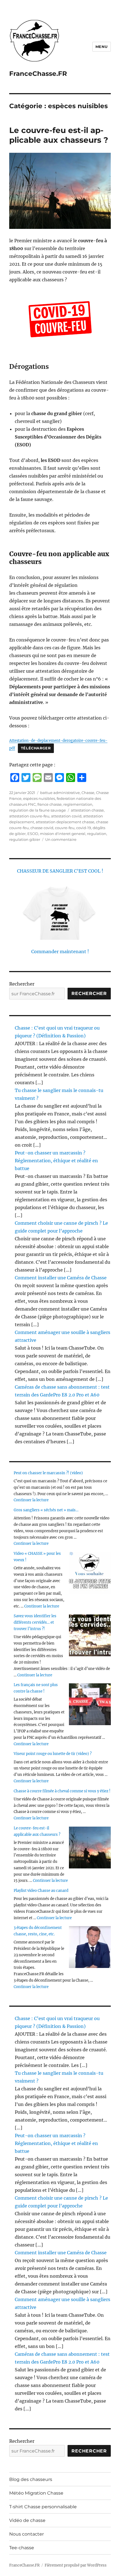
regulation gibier (25, 839)
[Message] (37, 778)
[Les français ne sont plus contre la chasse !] (90, 1704)
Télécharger (36, 748)
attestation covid (66, 816)
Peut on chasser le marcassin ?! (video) (48, 1473)
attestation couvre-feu (29, 816)
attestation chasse (87, 810)
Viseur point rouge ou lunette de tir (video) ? (53, 1754)
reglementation (78, 804)
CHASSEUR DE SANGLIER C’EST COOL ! (60, 871)
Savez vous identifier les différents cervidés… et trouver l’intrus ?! (35, 1622)
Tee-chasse (22, 2548)
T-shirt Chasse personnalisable (43, 2507)
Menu (102, 47)
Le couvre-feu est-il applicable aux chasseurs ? (59, 135)
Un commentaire (61, 839)
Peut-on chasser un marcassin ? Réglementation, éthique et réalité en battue (56, 1161)
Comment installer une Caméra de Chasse (61, 1278)
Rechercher (22, 984)
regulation (97, 834)
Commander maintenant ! (60, 952)
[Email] (48, 778)
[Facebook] (15, 778)
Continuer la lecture (31, 1500)
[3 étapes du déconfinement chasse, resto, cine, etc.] (90, 1947)
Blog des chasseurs (31, 2479)
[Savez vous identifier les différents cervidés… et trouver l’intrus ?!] (90, 1635)
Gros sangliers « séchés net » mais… (46, 1510)
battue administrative (60, 793)
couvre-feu (65, 828)
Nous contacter (27, 2534)
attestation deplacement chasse (65, 822)
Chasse (88, 793)
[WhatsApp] (71, 778)
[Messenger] (59, 778)
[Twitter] (26, 778)
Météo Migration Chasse (36, 2493)
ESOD (33, 834)
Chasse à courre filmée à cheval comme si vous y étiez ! (62, 1791)
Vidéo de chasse (27, 2520)
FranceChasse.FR (38, 74)
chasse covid (42, 828)
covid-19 (84, 828)
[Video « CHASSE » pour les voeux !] (90, 1573)
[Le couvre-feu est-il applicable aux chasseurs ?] (90, 1848)
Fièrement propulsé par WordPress (76, 2565)
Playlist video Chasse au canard (41, 1891)
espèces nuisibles (39, 798)
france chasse (50, 804)
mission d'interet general (63, 834)
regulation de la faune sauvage (38, 810)
